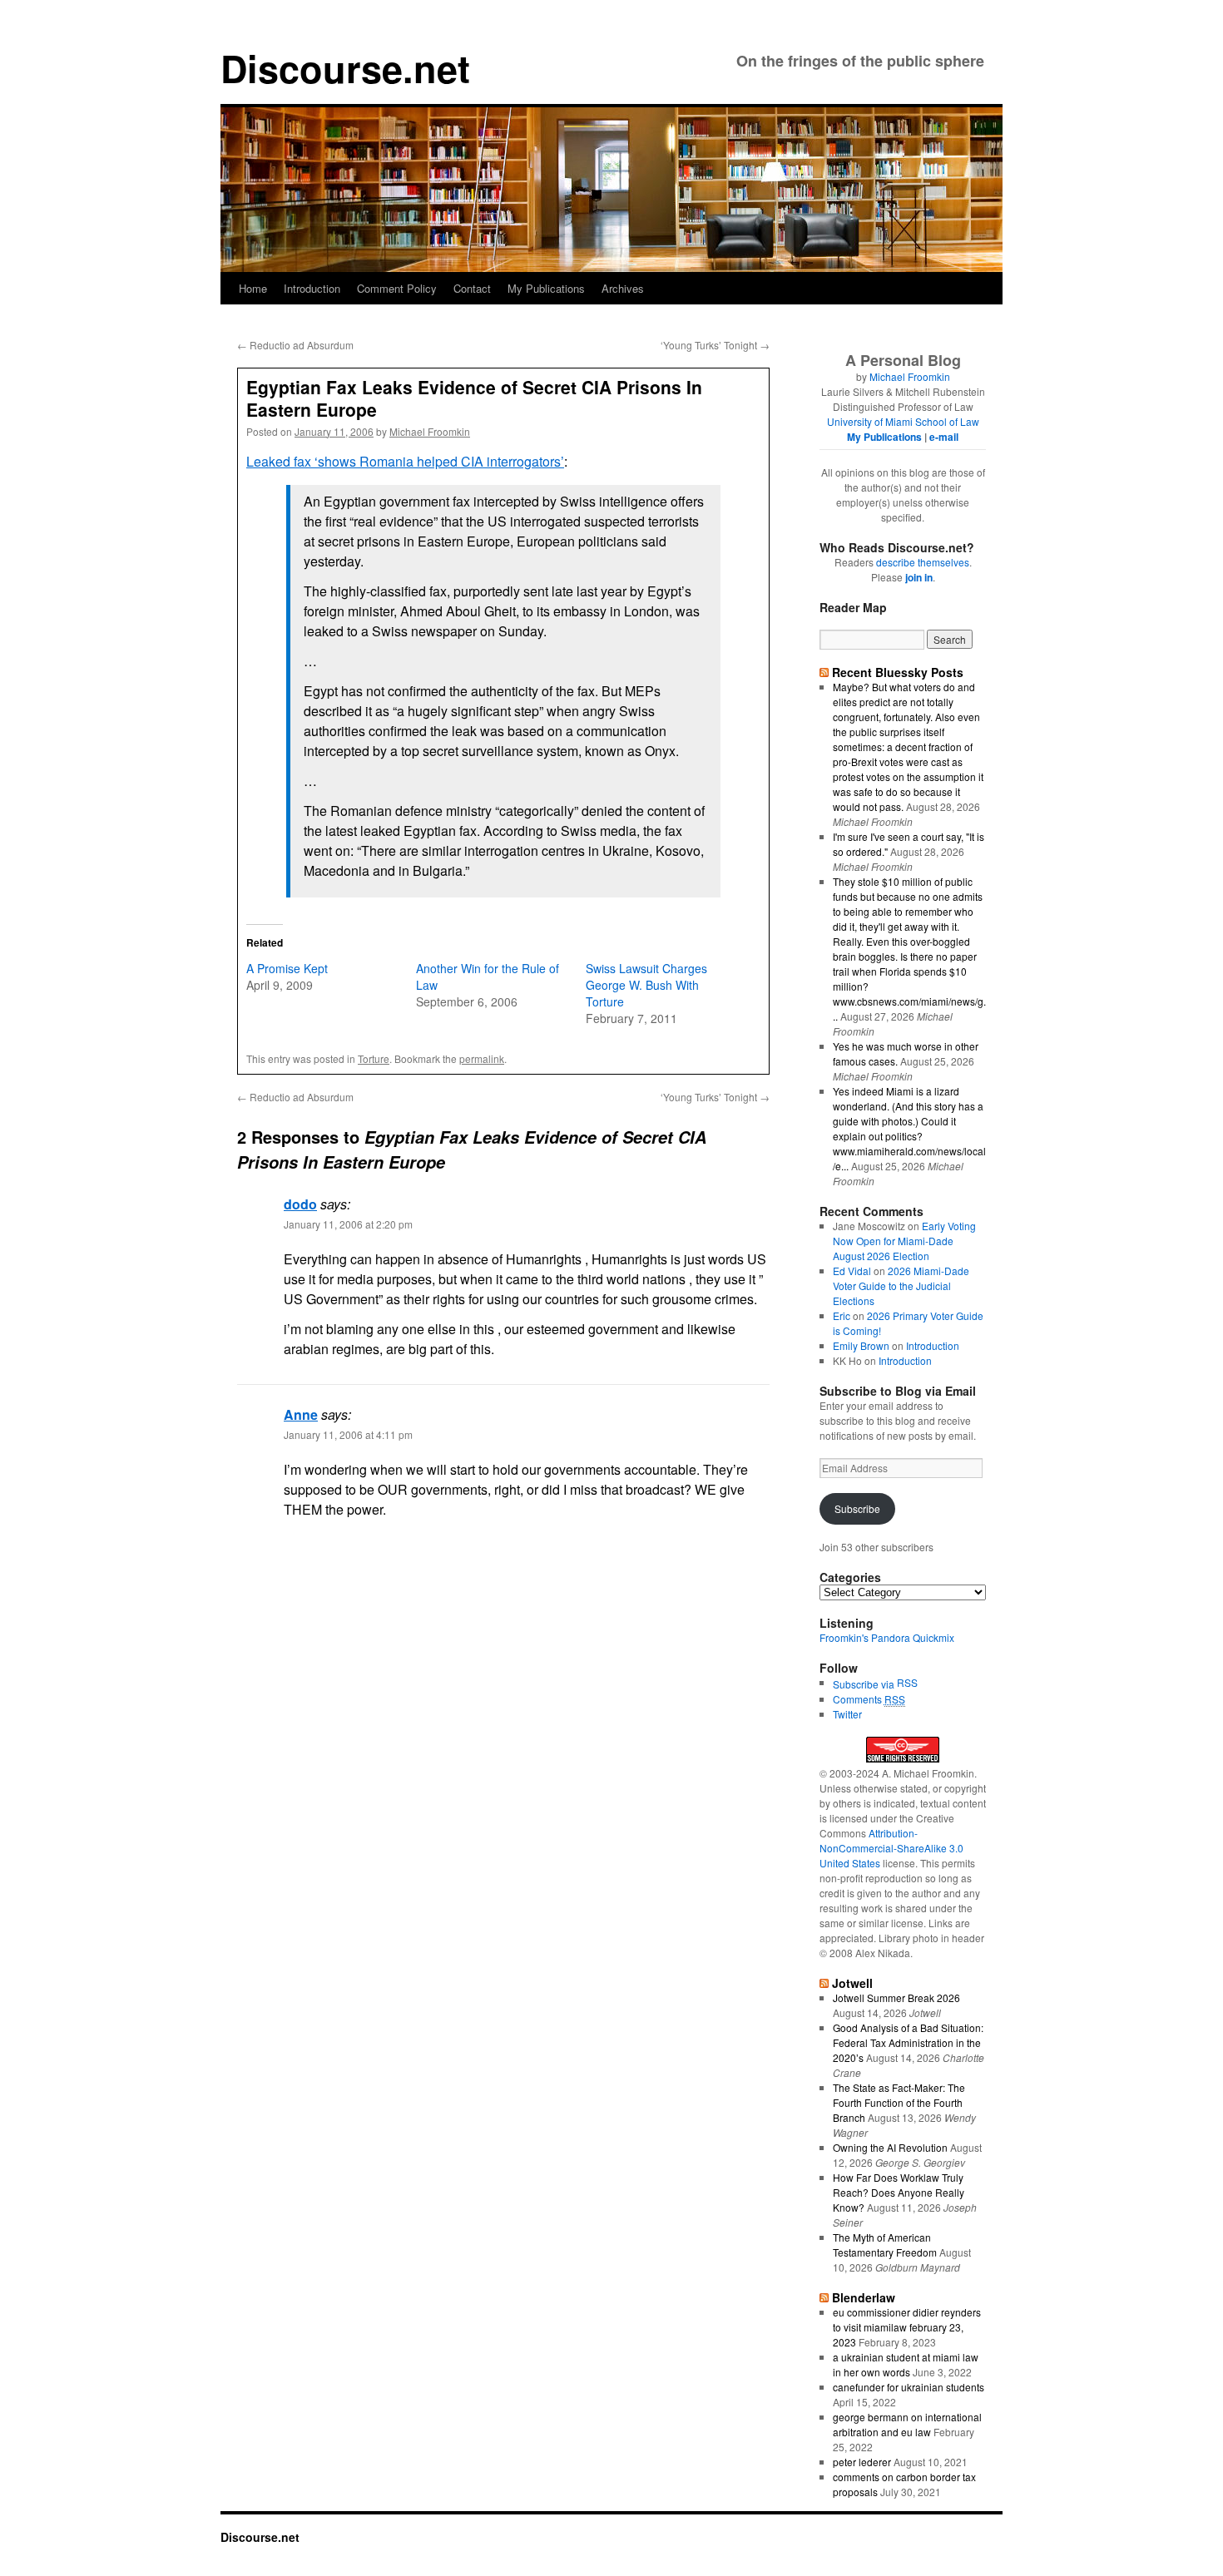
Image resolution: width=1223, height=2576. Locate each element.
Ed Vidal (852, 1271)
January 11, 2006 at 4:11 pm (348, 1434)
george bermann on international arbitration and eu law (907, 2424)
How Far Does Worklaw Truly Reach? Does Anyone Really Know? (899, 2192)
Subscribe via (865, 1684)
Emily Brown (861, 1345)
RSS (907, 1682)
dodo (300, 1204)
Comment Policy (397, 288)
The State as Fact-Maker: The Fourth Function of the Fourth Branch (899, 2102)
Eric (842, 1315)
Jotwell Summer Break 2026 (896, 1998)
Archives (623, 288)
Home (253, 288)
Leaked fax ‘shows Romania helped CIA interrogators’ (405, 461)
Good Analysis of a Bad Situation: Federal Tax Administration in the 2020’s (908, 2042)
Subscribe (857, 1508)
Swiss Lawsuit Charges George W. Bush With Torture (646, 985)
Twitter (847, 1714)
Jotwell (852, 1983)
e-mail (944, 437)
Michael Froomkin (430, 431)
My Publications (546, 288)
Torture (374, 1058)
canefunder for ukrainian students (909, 2387)
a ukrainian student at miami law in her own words (906, 2364)
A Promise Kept (287, 968)
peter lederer (862, 2462)
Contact (472, 288)
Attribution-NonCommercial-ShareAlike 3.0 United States (891, 1848)
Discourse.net (345, 68)
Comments (869, 1699)
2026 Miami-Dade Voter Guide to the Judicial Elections (901, 1286)
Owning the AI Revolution (890, 2147)
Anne (301, 1414)
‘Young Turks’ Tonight (715, 345)
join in (919, 577)
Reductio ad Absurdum (295, 345)
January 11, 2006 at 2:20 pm (348, 1224)
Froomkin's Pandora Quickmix (887, 1637)
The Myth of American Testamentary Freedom (885, 2245)
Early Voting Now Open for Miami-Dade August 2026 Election (904, 1241)
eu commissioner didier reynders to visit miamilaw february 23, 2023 (907, 2327)
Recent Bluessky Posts (898, 672)
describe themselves (923, 562)
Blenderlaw (864, 2297)
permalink (482, 1058)
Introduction (312, 288)
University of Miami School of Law (903, 421)
